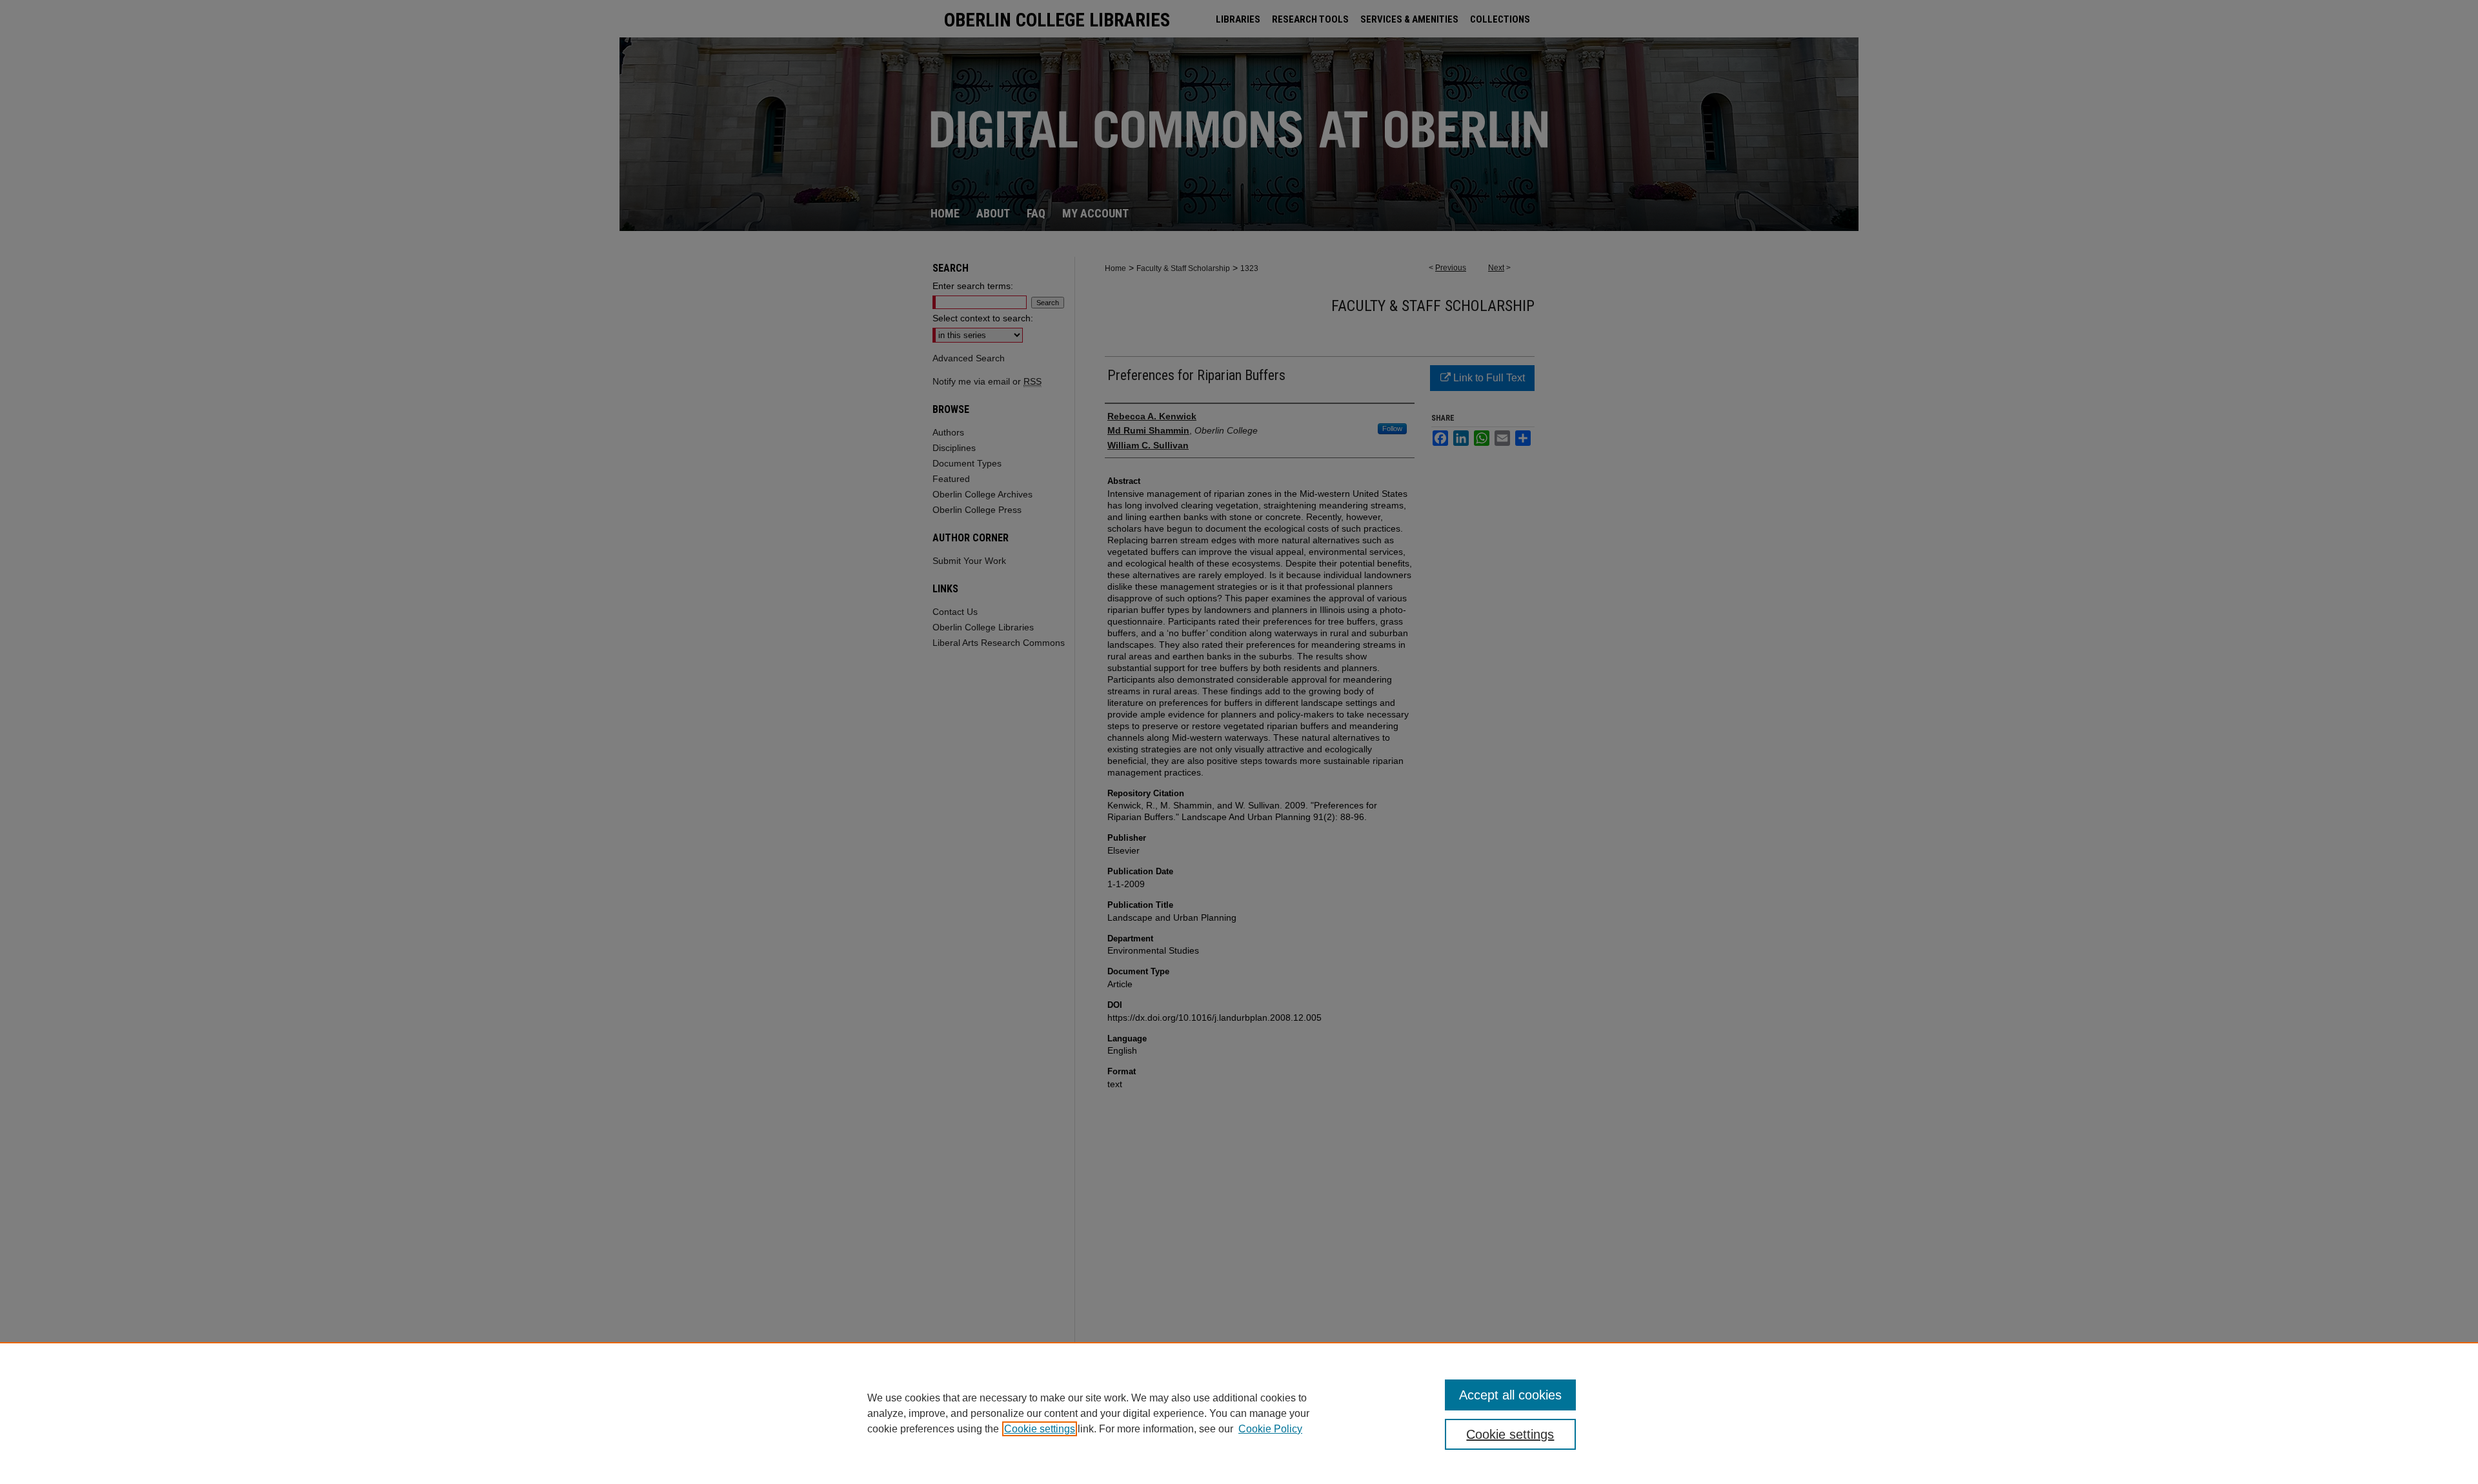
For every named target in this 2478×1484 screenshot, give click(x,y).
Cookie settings (1040, 1429)
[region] (1239, 1413)
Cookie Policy (1270, 1429)
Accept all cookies (1510, 1395)
